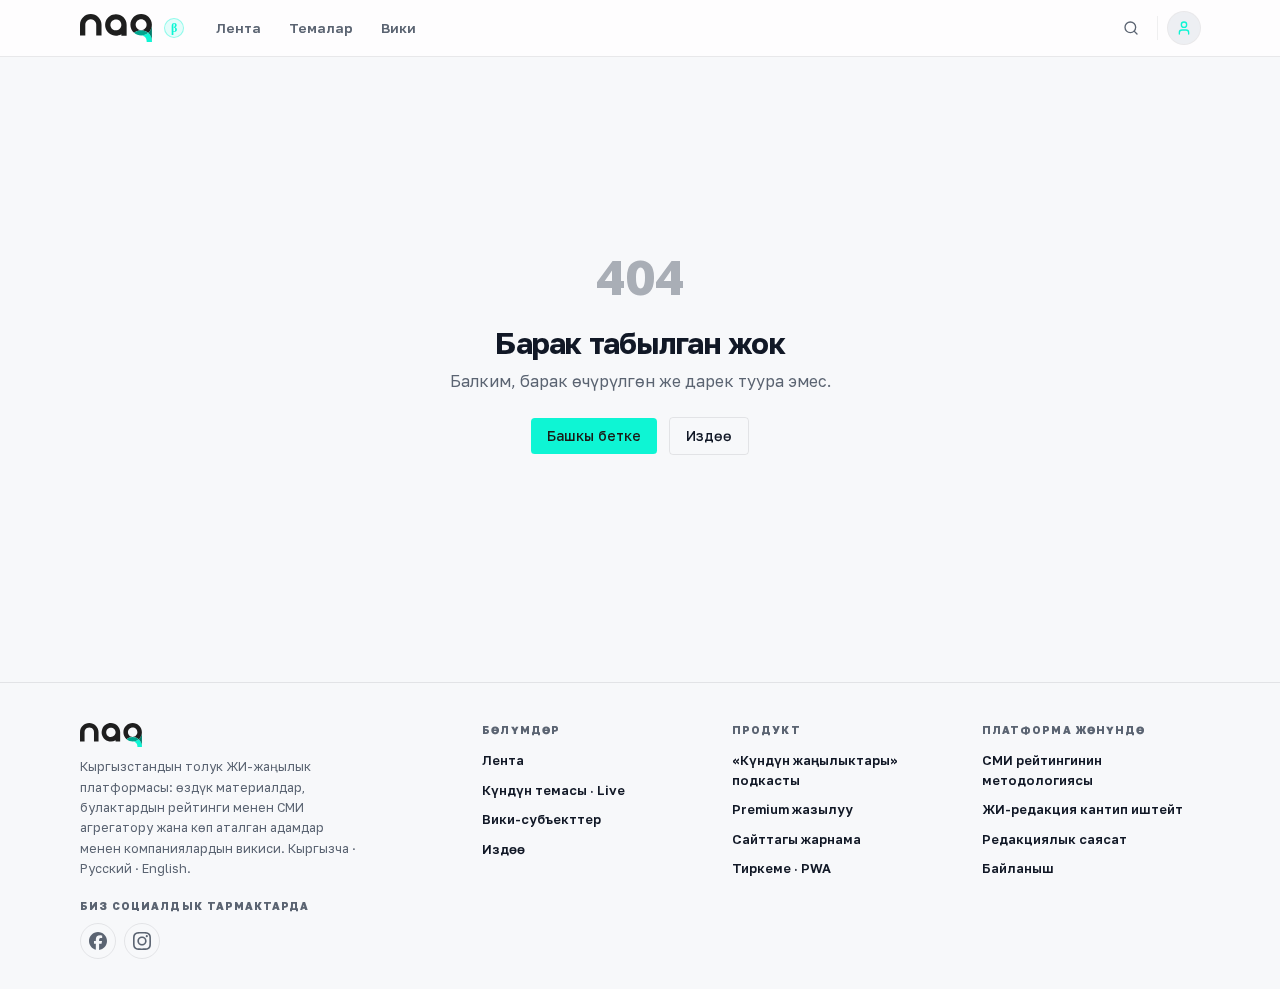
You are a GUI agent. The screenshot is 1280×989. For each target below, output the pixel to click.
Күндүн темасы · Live (553, 790)
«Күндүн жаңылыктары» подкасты (815, 770)
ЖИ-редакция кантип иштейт (1082, 809)
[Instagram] (142, 941)
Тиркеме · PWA (781, 868)
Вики (398, 28)
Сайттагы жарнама (796, 839)
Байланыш (1018, 868)
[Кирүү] (1184, 28)
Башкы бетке (594, 435)
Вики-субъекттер (541, 819)
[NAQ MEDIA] (116, 28)
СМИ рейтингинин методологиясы (1042, 770)
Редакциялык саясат (1054, 839)
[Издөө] (1131, 28)
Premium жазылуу (792, 809)
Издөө (709, 435)
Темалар (321, 28)
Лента (238, 28)
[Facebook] (98, 941)
